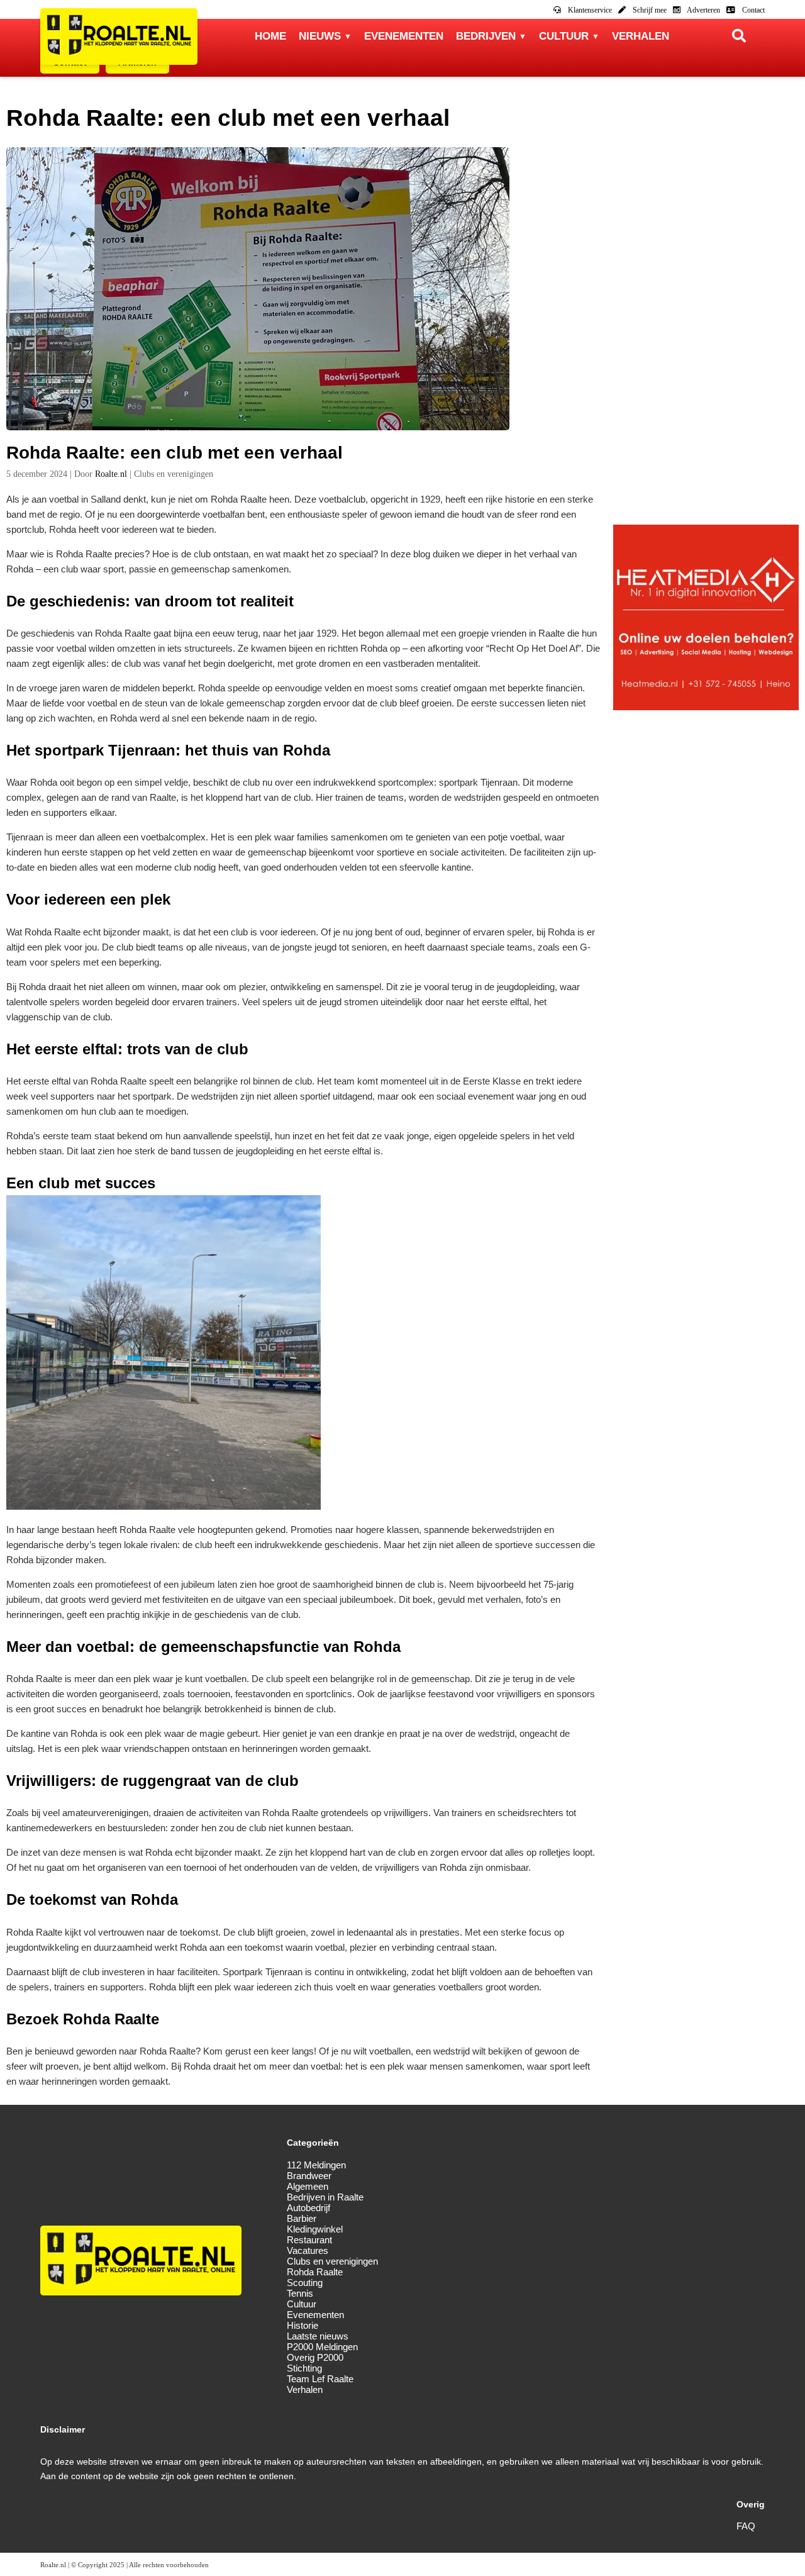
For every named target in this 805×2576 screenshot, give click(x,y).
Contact (752, 10)
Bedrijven (486, 36)
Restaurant (309, 2240)
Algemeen (308, 2186)
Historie (303, 2325)
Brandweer (309, 2176)
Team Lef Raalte (320, 2379)
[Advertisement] (706, 336)
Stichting (304, 2368)
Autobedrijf (308, 2208)
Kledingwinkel (315, 2229)
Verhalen (641, 36)
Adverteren (703, 10)
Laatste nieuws (318, 2336)
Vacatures (308, 2250)
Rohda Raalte (315, 2272)
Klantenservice (589, 10)
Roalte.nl (111, 474)
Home (270, 36)
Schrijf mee (649, 10)
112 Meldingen (316, 2165)
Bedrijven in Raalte (325, 2197)
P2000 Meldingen (322, 2347)
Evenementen (404, 36)
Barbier (302, 2218)
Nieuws (320, 36)
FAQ (746, 2526)
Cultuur (564, 36)
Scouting (305, 2283)
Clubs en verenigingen (332, 2261)
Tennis (300, 2293)
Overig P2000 (315, 2357)
